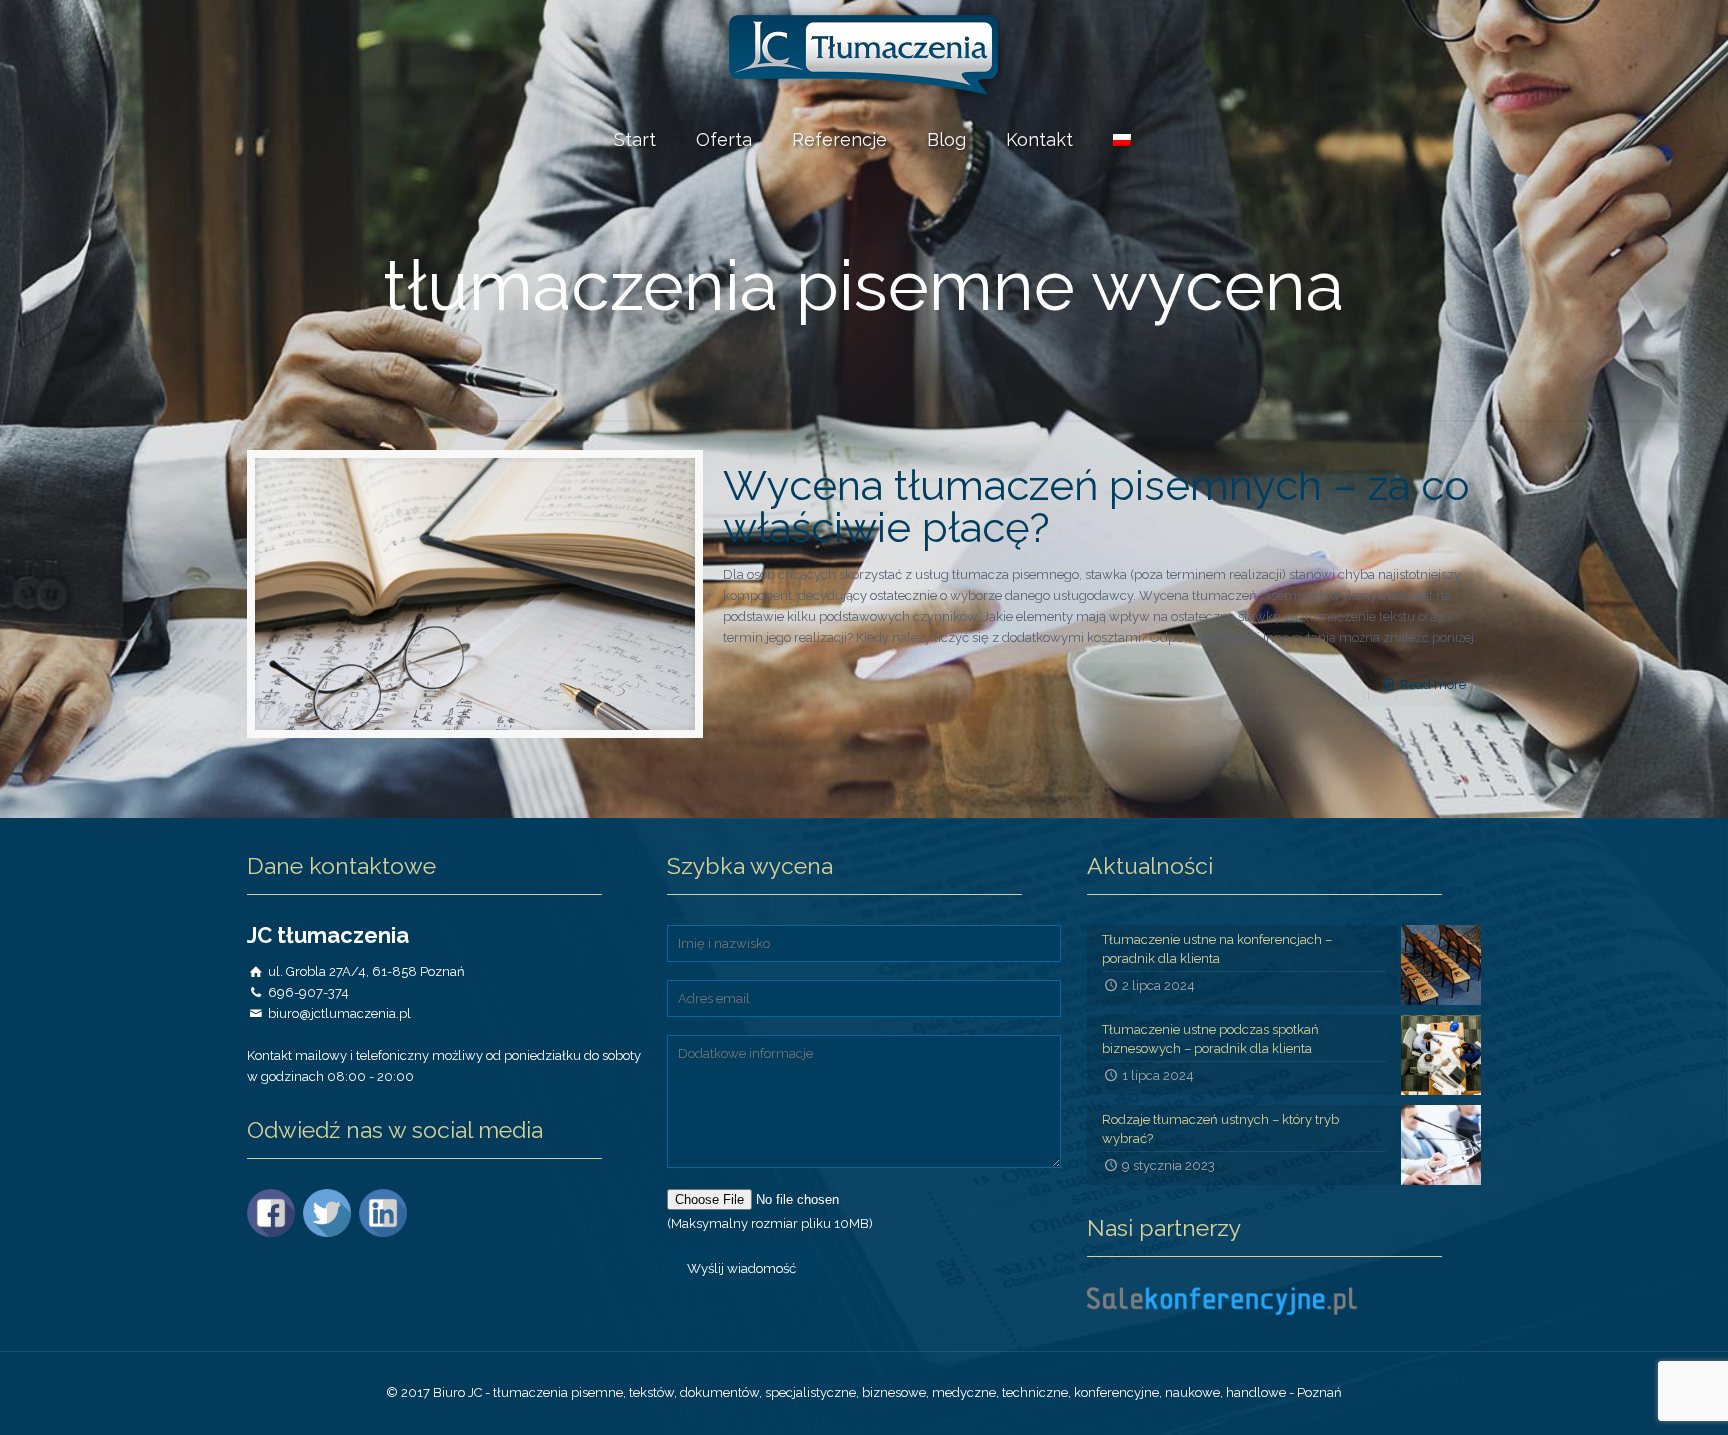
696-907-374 (308, 992)
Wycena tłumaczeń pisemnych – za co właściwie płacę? (1096, 506)
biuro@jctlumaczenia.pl (339, 1013)
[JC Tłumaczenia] (863, 55)
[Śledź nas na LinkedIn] (385, 1232)
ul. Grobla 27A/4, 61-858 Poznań (366, 971)
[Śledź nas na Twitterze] (329, 1232)
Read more (1433, 684)
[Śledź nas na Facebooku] (273, 1232)
